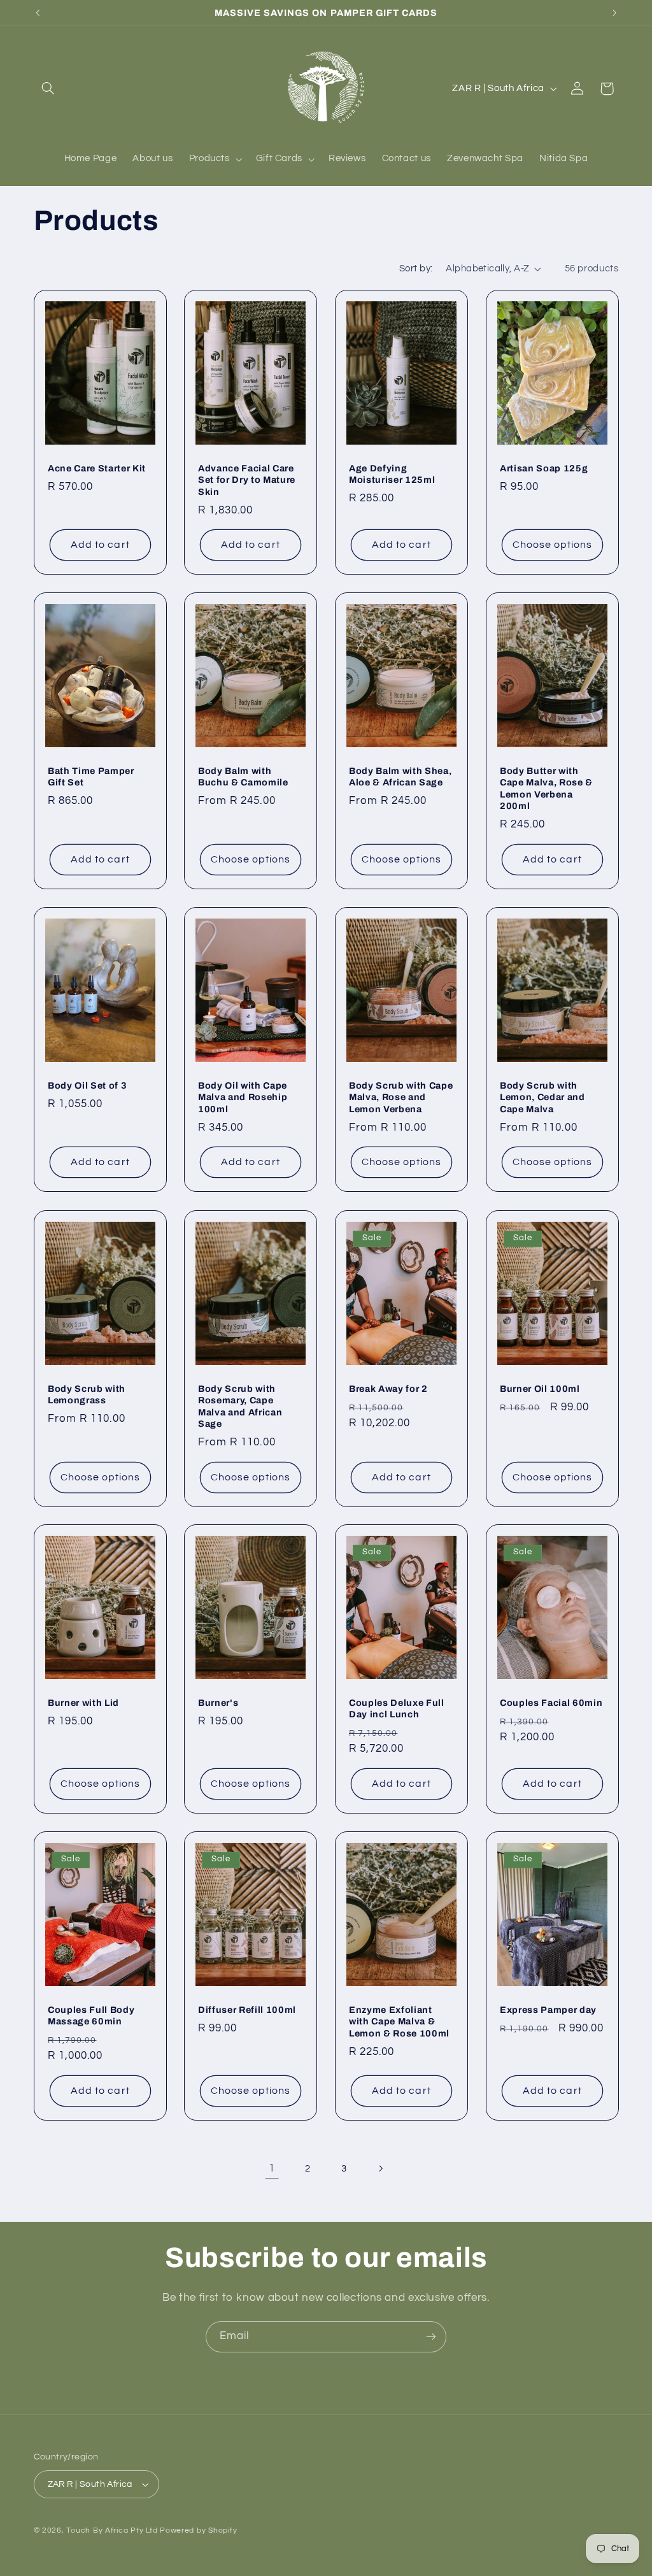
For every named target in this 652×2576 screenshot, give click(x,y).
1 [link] (272, 2168)
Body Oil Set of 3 (87, 1085)
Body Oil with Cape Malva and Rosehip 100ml (243, 1097)
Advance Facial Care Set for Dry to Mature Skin (247, 480)
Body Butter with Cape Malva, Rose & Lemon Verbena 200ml (546, 788)
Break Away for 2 (388, 1389)
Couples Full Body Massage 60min (91, 2015)
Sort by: (416, 268)
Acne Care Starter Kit (97, 468)
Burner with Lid (83, 1703)
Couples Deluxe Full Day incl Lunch (397, 1708)
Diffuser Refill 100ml (247, 2010)
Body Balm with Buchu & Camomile (243, 776)
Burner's (218, 1703)
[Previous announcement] (38, 13)
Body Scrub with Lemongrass (87, 1394)
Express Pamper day (548, 2010)
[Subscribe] (431, 2337)
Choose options (552, 545)
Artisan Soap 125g (544, 468)
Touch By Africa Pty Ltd (112, 2530)
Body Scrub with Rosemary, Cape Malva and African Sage (240, 1406)
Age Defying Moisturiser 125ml (392, 474)
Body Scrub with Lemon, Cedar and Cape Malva (542, 1097)
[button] (48, 89)
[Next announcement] (614, 13)
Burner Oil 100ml (540, 1389)
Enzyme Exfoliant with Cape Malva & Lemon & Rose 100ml (399, 2021)
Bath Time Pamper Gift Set (91, 776)
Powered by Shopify (198, 2530)
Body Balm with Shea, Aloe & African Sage (400, 776)
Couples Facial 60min (551, 1703)
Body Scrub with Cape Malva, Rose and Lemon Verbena (401, 1097)
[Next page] (380, 2168)
